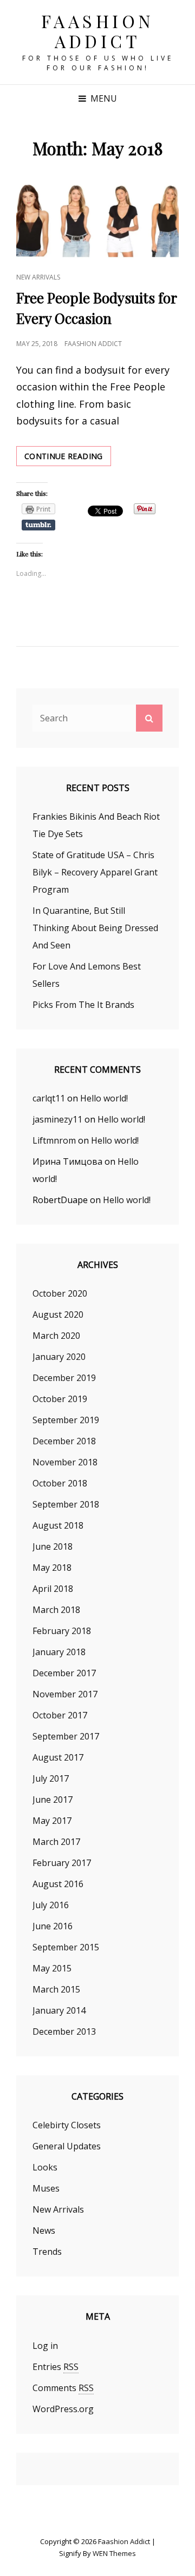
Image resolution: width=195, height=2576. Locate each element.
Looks (45, 2167)
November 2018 (65, 1462)
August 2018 (58, 1525)
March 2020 (56, 1336)
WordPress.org (63, 2409)
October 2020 (60, 1293)
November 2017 (65, 1694)
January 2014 (59, 2010)
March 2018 (56, 1610)
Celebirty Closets (67, 2125)
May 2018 (52, 1568)
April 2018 (53, 1589)
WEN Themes (114, 2553)
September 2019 (66, 1420)
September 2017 (66, 1736)
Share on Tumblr (38, 525)
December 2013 (64, 2031)
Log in (45, 2346)
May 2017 (52, 1821)
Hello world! (104, 1098)
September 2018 (66, 1504)
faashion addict (93, 344)
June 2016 (53, 1926)
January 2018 (59, 1652)
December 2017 (64, 1673)
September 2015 (66, 1947)
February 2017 (62, 1863)
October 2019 (60, 1399)
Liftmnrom (54, 1140)
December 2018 (64, 1441)
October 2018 (60, 1483)
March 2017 (56, 1842)
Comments (63, 2388)
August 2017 (58, 1757)
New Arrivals (38, 277)
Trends (47, 2252)
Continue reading (68, 458)
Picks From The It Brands (83, 1005)
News (44, 2230)
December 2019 (64, 1378)
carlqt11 (49, 1098)
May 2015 (52, 1968)
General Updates (67, 2146)
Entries (56, 2367)
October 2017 (60, 1715)
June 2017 (53, 1800)
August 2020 (58, 1314)
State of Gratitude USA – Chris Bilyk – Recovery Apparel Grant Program (95, 872)
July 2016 (51, 1905)
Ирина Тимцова (67, 1161)
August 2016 (58, 1884)
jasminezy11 (57, 1119)
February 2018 (62, 1631)
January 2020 (59, 1357)
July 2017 (51, 1778)
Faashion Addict (98, 31)
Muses (46, 2188)
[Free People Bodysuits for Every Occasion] (97, 220)
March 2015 (56, 1989)
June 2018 (53, 1546)
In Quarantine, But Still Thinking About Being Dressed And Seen (95, 928)
